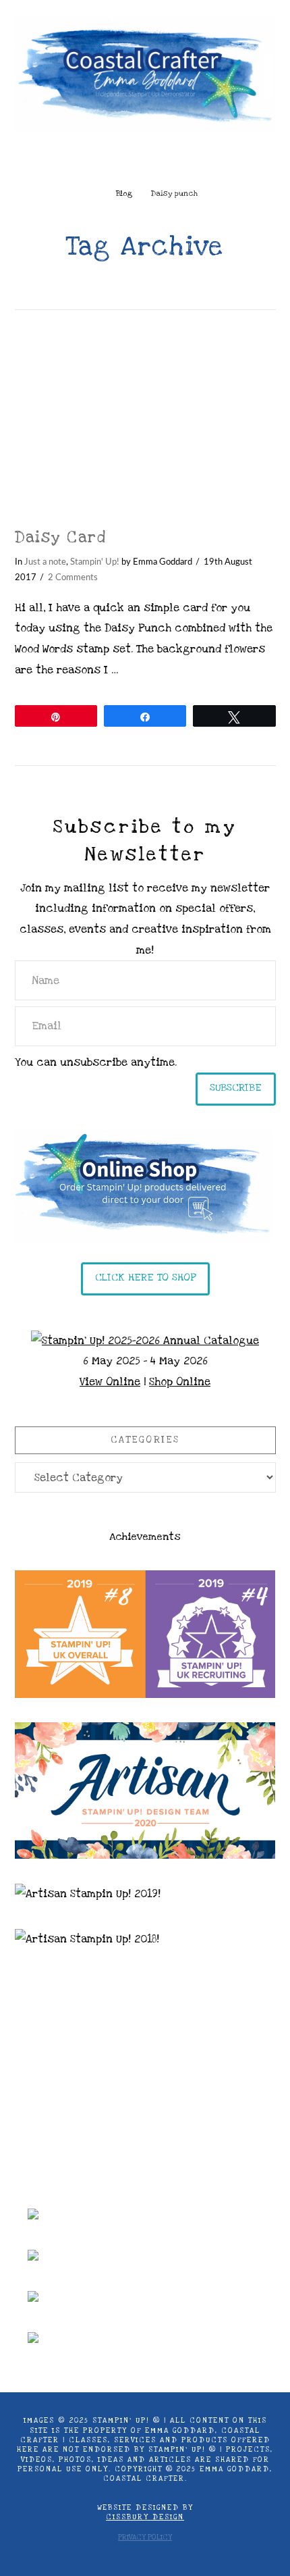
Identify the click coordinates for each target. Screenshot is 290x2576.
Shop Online (180, 1382)
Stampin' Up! (95, 562)
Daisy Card (61, 538)
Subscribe (236, 1087)
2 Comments (73, 577)
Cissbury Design (145, 2517)
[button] (145, 160)
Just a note (45, 562)
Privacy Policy (145, 2538)
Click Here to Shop (145, 1277)
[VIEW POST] (145, 419)
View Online (110, 1382)
